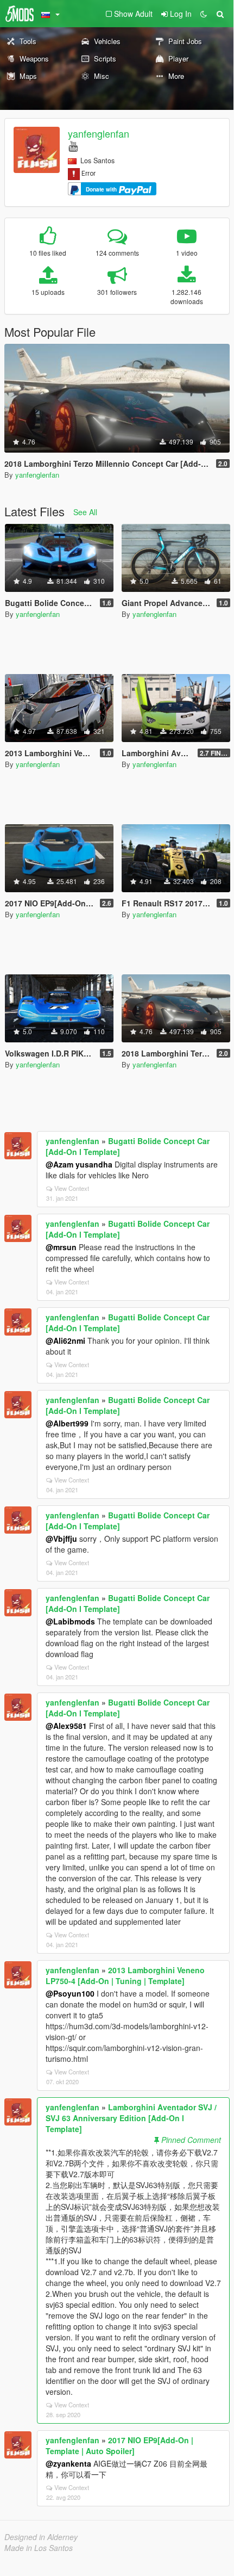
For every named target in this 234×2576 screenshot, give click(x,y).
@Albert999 (67, 1423)
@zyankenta (68, 2463)
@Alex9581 (66, 1726)
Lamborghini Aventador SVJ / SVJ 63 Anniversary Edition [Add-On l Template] (131, 2118)
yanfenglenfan (99, 133)
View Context (72, 1188)
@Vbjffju (61, 1539)
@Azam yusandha (79, 1164)
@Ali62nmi (65, 1340)
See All (85, 512)
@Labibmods (70, 1621)
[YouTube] (73, 146)
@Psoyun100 (70, 1993)
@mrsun (61, 1247)
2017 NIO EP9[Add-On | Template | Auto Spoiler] (119, 2445)
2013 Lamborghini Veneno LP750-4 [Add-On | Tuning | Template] (125, 1975)
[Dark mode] (204, 14)
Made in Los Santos (39, 2548)
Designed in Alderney (41, 2537)
